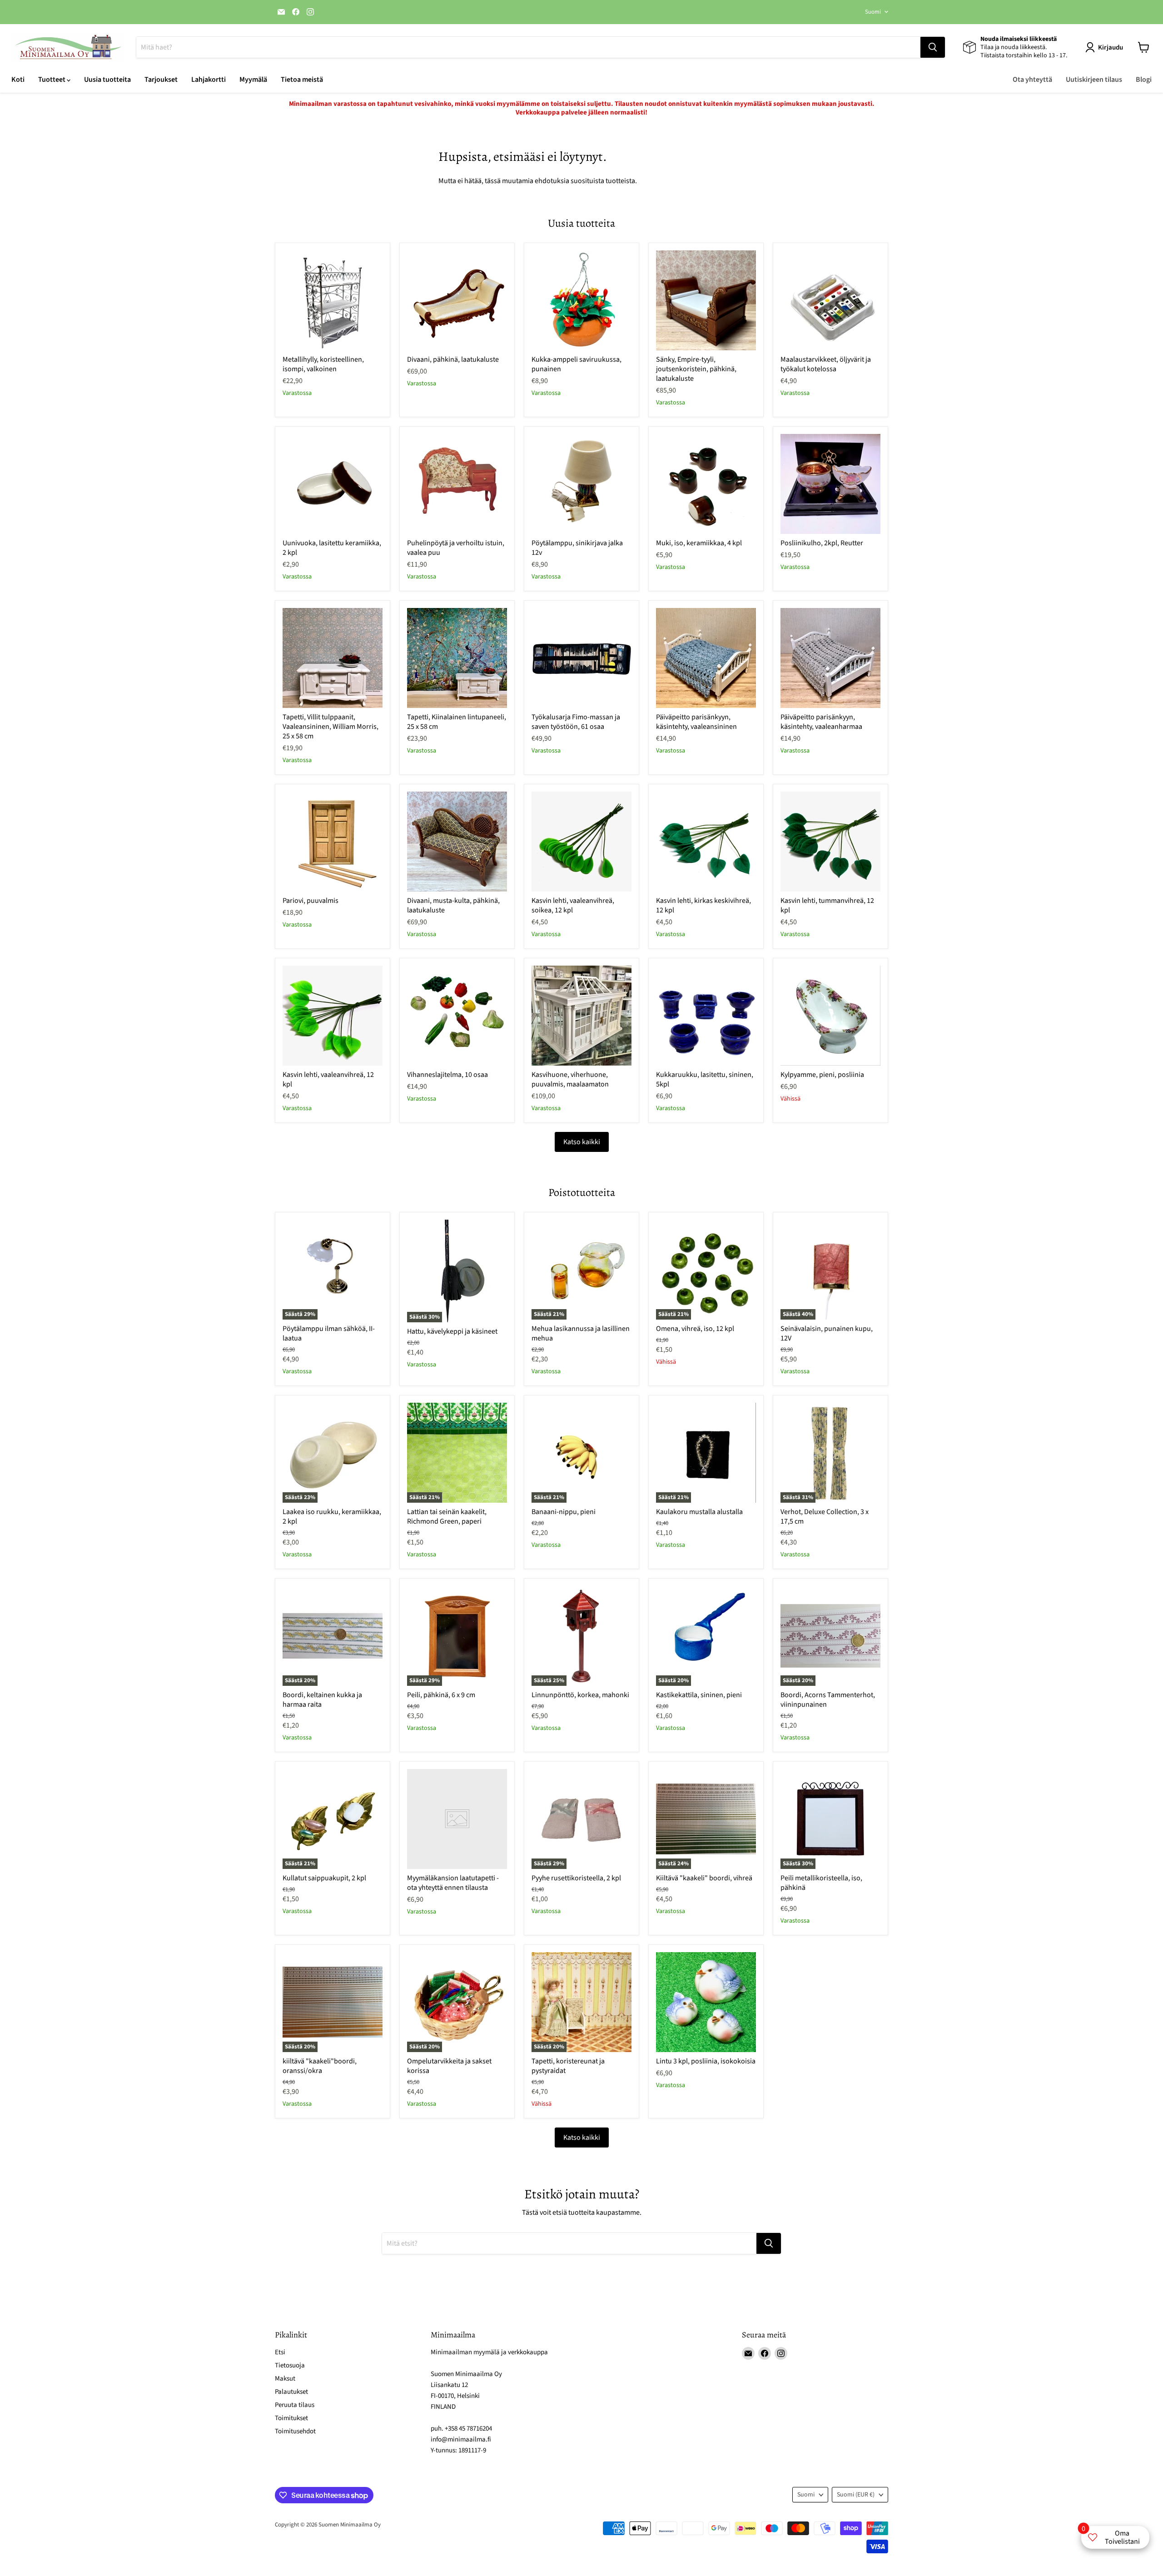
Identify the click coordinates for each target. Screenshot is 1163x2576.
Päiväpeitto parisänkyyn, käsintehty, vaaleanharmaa (821, 722)
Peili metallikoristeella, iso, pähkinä (821, 1883)
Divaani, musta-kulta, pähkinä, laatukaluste (453, 905)
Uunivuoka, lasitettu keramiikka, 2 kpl (332, 548)
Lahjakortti (209, 80)
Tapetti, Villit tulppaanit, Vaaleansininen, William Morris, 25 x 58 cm (331, 727)
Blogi (1144, 80)
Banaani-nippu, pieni (564, 1512)
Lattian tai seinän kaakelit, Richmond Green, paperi (447, 1517)
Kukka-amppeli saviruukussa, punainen (577, 364)
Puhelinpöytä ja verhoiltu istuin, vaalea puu (456, 548)
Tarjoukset (161, 80)
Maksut (285, 2379)
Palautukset (291, 2392)
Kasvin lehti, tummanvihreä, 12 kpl (827, 905)
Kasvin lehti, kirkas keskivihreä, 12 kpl (703, 905)
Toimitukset (291, 2418)
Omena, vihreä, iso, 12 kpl (695, 1329)
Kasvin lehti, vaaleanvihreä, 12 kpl (328, 1079)
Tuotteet (52, 80)
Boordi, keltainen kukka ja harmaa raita (322, 1700)
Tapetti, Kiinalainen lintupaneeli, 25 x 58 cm (457, 722)
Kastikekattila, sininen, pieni (699, 1695)
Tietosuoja (290, 2365)
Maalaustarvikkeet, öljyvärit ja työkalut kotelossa (826, 364)
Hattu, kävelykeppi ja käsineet (452, 1331)
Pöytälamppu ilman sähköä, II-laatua (329, 1333)
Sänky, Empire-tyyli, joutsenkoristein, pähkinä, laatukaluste (696, 369)
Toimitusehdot (295, 2431)
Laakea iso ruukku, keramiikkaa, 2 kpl (332, 1517)
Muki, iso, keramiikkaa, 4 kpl (699, 543)
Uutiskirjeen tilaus (1094, 80)
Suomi (873, 12)
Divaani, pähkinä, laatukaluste (453, 359)
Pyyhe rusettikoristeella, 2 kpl (576, 1878)
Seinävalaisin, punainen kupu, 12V (827, 1333)
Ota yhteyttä (1032, 80)
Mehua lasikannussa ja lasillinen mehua (581, 1333)
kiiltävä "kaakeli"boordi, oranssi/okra (320, 2066)
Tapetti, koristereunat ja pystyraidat (568, 2066)
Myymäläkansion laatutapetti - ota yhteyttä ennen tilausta (453, 1883)
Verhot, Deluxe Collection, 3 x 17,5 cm (825, 1517)
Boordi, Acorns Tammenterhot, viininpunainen (828, 1700)
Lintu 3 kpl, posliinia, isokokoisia (706, 2061)
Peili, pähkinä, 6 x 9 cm (441, 1695)
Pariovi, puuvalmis (311, 901)
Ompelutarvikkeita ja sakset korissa (449, 2066)
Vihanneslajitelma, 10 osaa (447, 1075)
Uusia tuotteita (107, 80)
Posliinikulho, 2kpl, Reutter (822, 543)
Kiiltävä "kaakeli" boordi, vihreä (704, 1878)
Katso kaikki (582, 1142)
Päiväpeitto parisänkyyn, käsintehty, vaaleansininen (696, 722)
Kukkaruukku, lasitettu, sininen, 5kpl (705, 1079)
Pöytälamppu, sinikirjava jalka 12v (577, 548)
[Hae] (933, 47)
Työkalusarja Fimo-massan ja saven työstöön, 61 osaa (576, 722)
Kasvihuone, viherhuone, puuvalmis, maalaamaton (570, 1079)
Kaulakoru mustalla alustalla (699, 1512)
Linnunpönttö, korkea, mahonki (580, 1695)
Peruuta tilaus (295, 2405)
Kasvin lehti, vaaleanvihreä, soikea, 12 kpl (573, 905)
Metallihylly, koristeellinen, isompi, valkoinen (323, 364)
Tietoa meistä (302, 80)
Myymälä (253, 80)
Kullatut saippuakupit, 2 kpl (324, 1878)
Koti (18, 80)
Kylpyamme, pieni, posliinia (822, 1075)
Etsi (280, 2352)
